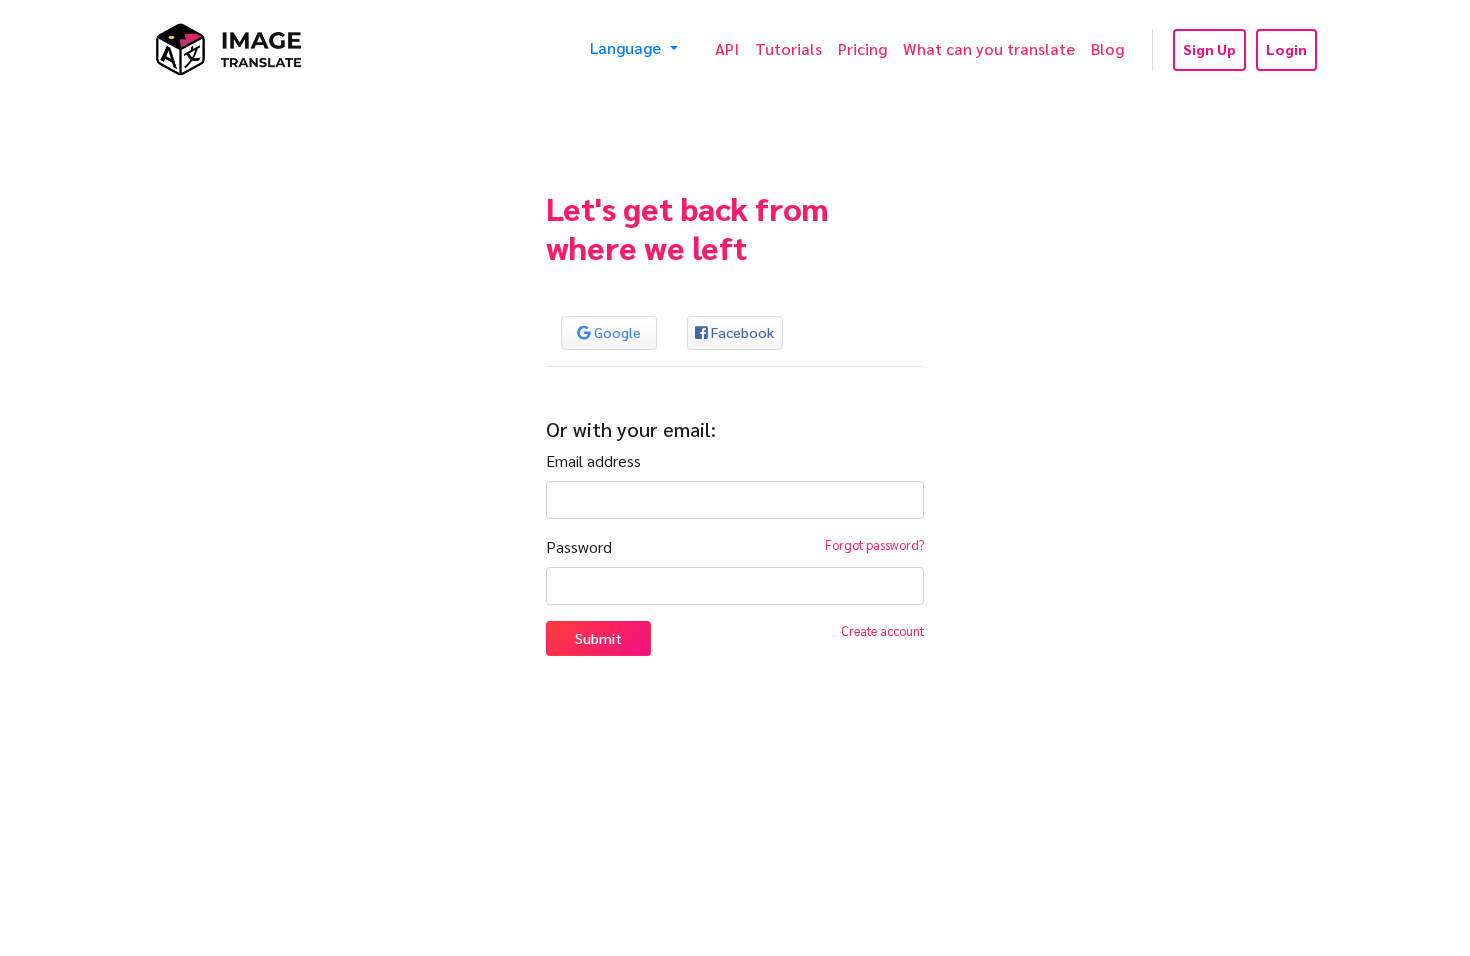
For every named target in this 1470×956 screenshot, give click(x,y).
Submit (598, 638)
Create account (882, 630)
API (727, 48)
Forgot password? (874, 544)
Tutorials (788, 48)
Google (616, 332)
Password (579, 546)
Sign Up (1209, 49)
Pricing (862, 48)
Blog (1107, 48)
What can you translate (989, 48)
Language (627, 47)
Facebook (741, 332)
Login (1286, 49)
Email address (593, 460)
